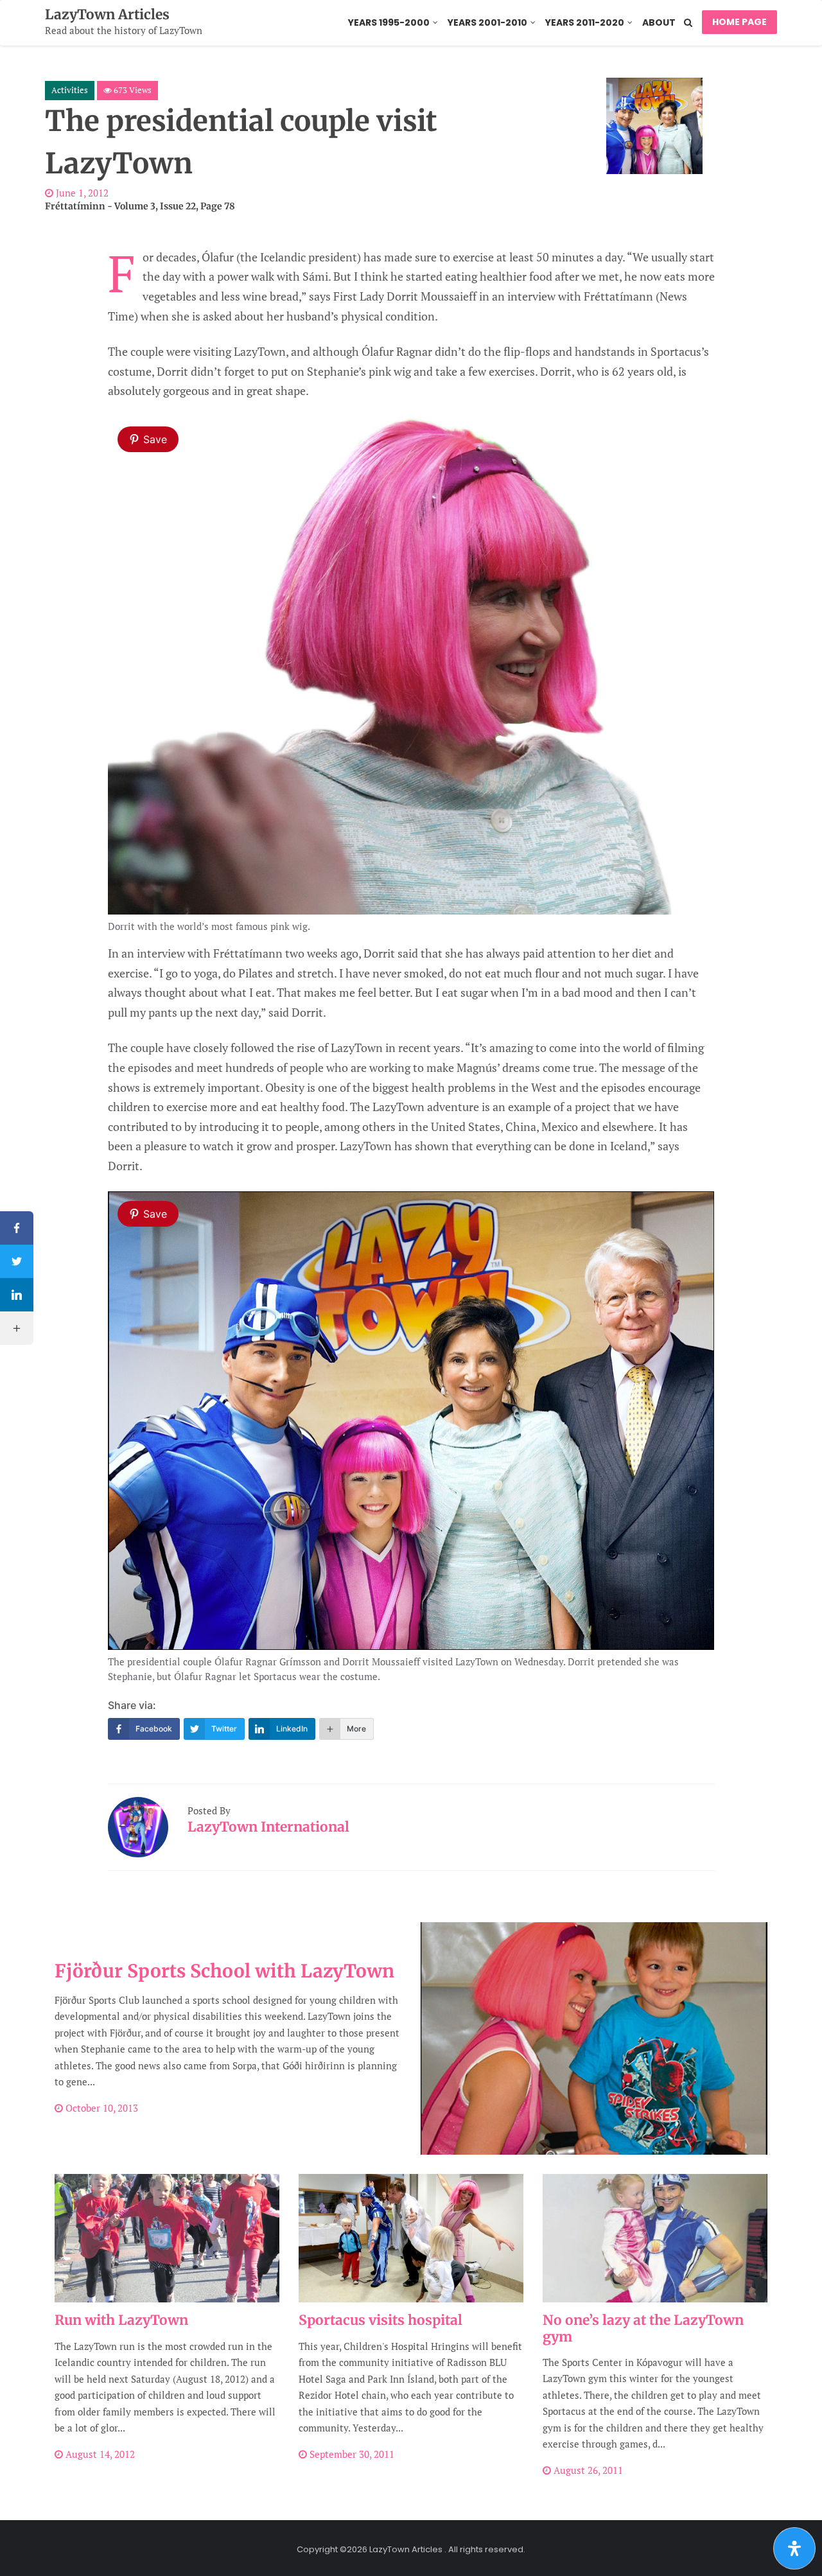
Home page (739, 22)
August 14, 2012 (99, 2454)
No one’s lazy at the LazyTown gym (643, 2328)
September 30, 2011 (351, 2454)
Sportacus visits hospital (380, 2320)
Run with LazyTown (121, 2320)
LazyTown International (268, 1827)
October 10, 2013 (101, 2108)
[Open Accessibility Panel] (794, 2548)
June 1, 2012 (81, 193)
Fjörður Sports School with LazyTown (224, 1971)
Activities (70, 90)
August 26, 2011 (587, 2470)
